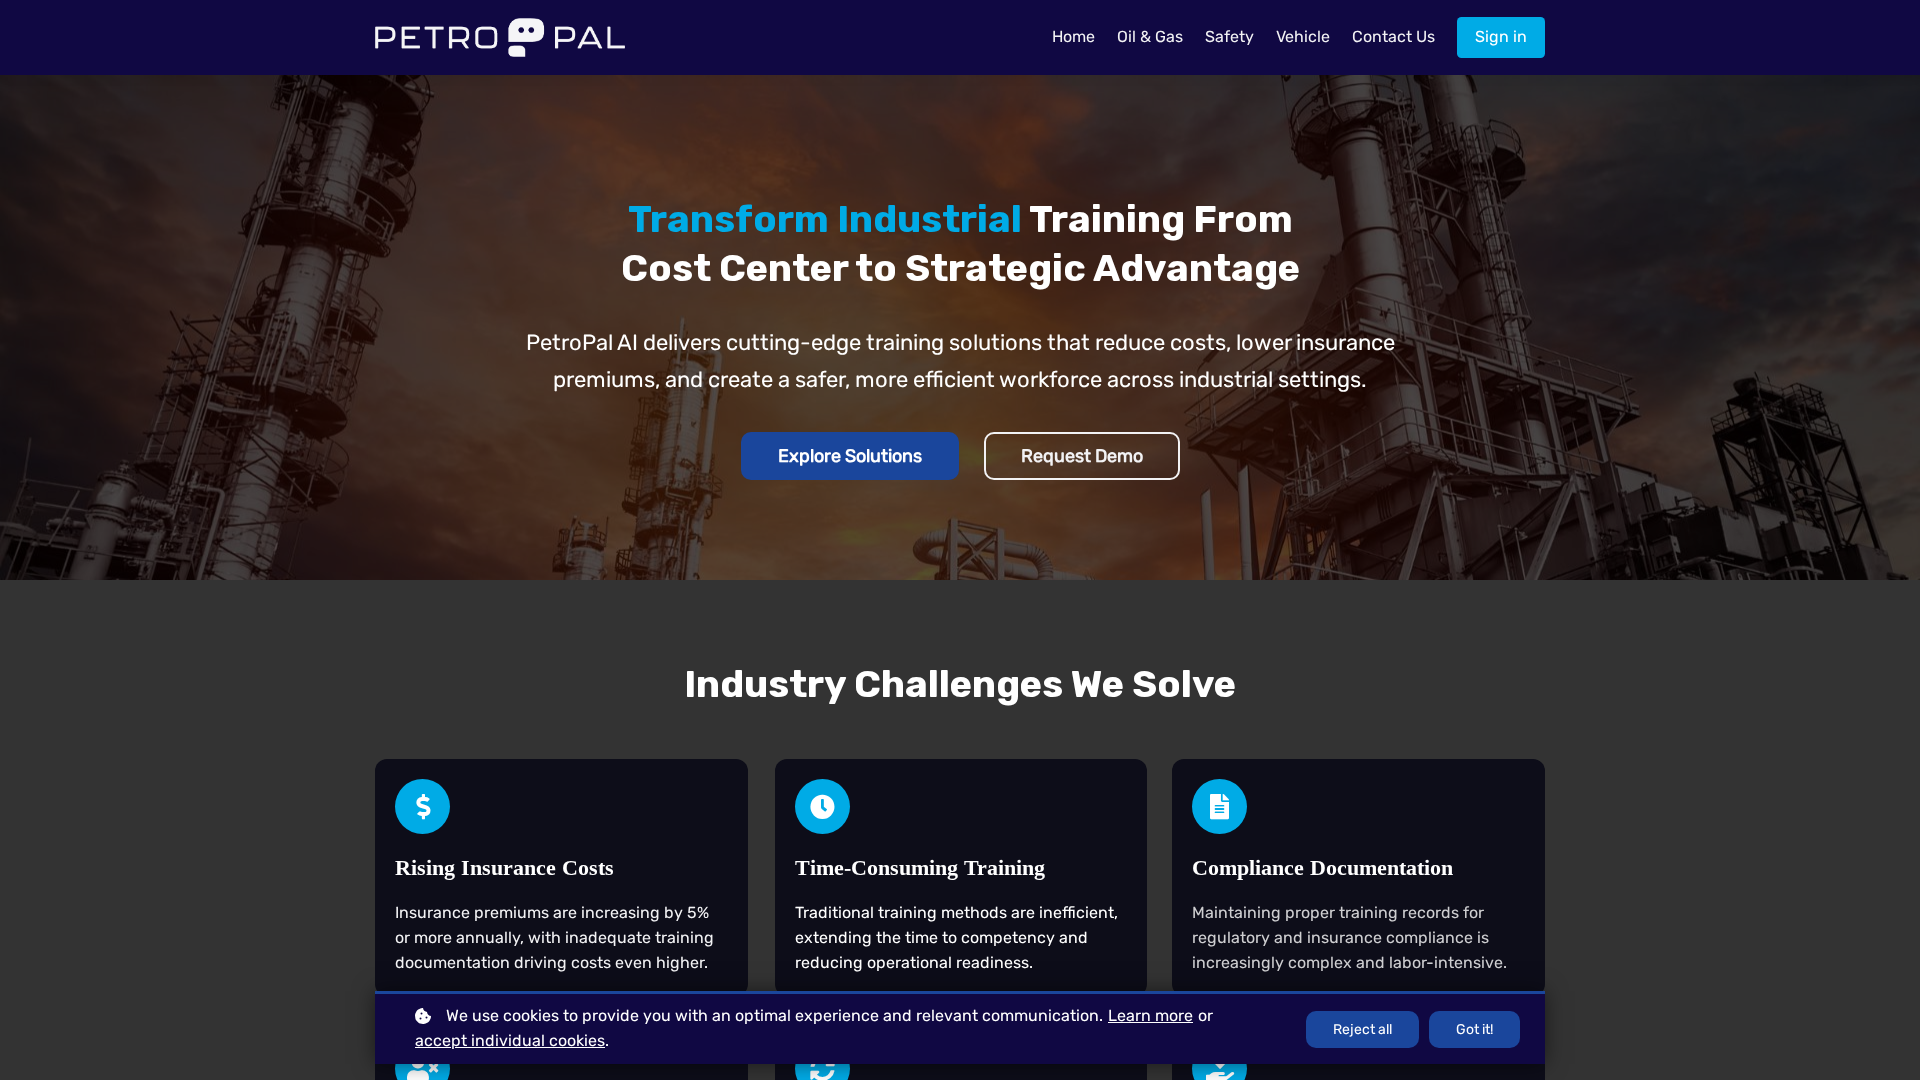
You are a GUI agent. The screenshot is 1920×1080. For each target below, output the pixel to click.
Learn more (1150, 1015)
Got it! (1474, 1029)
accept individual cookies (510, 1040)
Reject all (1362, 1029)
